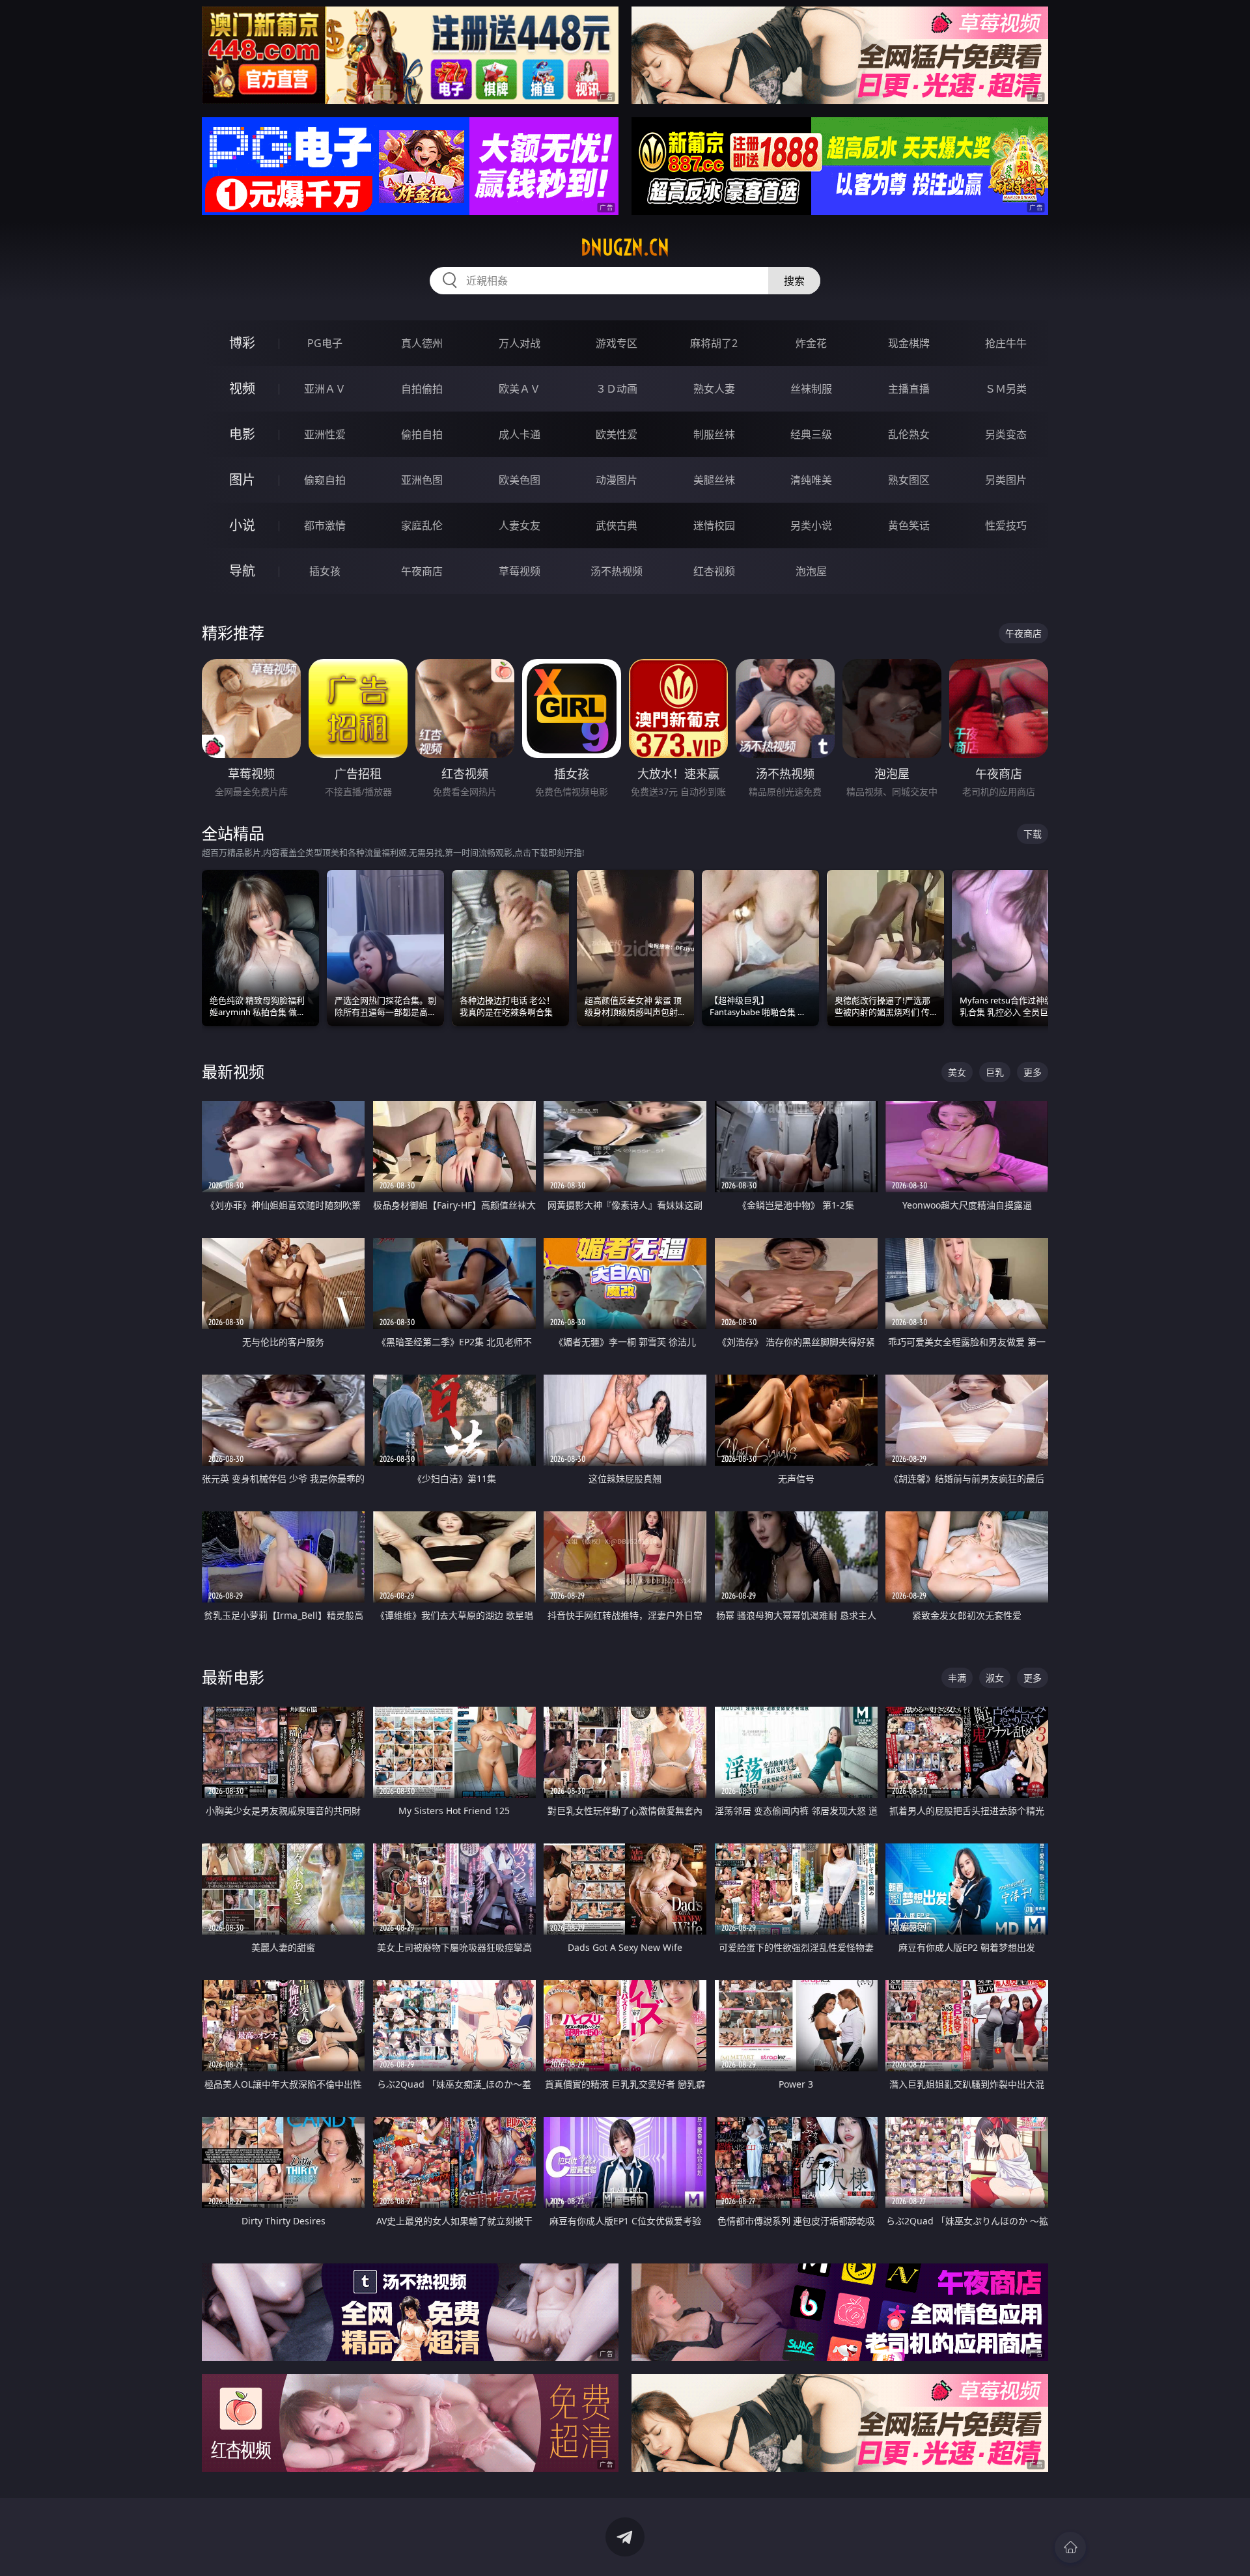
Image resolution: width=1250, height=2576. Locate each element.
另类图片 (1006, 480)
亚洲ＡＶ (325, 389)
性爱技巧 (1006, 525)
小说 (242, 525)
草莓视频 (520, 571)
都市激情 (325, 525)
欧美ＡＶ (520, 389)
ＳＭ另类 (1006, 389)
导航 (242, 571)
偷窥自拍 (325, 480)
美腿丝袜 (714, 480)
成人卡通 (520, 434)
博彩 (242, 343)
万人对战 (520, 343)
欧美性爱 (617, 434)
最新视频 (233, 1071)
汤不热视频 (617, 571)
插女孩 (325, 571)
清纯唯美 (811, 480)
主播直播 (909, 389)
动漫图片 (617, 480)
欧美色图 (520, 480)
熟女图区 (909, 480)
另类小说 (811, 525)
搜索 (794, 281)
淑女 (995, 1678)
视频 (242, 388)
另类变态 (1006, 434)
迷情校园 (714, 525)
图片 (242, 480)
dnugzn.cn (625, 247)
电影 (242, 434)
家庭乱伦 (422, 525)
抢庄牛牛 (1006, 343)
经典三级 (811, 434)
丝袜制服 (811, 389)
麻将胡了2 (714, 343)
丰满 (957, 1678)
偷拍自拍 (422, 434)
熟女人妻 (714, 389)
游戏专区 (617, 343)
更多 (1033, 1072)
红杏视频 (714, 571)
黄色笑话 (909, 525)
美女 (957, 1072)
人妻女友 (520, 525)
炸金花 (811, 343)
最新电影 (233, 1677)
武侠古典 (617, 525)
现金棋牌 (909, 343)
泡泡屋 (811, 571)
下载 (1033, 834)
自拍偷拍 (422, 389)
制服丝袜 (714, 434)
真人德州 (422, 343)
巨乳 (995, 1072)
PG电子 (325, 343)
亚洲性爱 (325, 434)
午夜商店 (422, 571)
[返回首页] (1070, 2547)
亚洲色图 (422, 480)
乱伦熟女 (909, 434)
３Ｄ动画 (617, 389)
